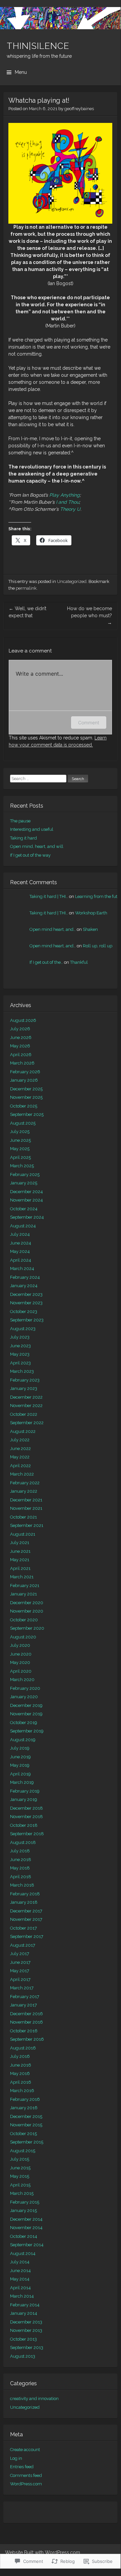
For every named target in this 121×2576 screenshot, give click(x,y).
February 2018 (25, 1894)
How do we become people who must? (89, 616)
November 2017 (26, 1919)
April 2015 (20, 2185)
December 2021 (26, 1500)
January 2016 (24, 2108)
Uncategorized (72, 581)
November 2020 (27, 1611)
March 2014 (22, 2296)
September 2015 (27, 2142)
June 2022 (20, 1449)
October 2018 (24, 1825)
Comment (89, 722)
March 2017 (22, 1988)
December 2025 (26, 1089)
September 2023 (27, 1320)
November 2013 (26, 2330)
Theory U (70, 509)
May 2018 (20, 1868)
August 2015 (23, 2151)
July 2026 (20, 1029)
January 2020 (24, 1697)
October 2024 (24, 1209)
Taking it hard (23, 838)
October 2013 (23, 2339)
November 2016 (26, 2022)
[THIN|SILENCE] (60, 18)
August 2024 (23, 1226)
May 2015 (20, 2176)
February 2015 (25, 2202)
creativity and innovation (34, 2399)
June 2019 (20, 1757)
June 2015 (20, 2168)
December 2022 (26, 1397)
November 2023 (26, 1303)
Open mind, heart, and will (37, 846)
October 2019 (24, 1723)
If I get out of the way (30, 855)
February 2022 (25, 1483)
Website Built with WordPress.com (43, 2552)
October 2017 (23, 1928)
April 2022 (20, 1466)
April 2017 (20, 1979)
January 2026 (24, 1080)
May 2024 (20, 1251)
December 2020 (27, 1603)
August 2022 (23, 1431)
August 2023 (23, 1329)
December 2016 (26, 2014)
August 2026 (23, 1020)
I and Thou (68, 502)
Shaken (90, 929)
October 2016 (24, 2031)
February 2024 (25, 1277)
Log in (16, 2458)
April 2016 (21, 2082)
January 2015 (23, 2210)
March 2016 (22, 2091)
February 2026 (25, 1072)
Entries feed (22, 2467)
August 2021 (23, 1534)
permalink (26, 588)
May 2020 (20, 1662)
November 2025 (26, 1097)
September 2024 (27, 1217)
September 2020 (27, 1628)
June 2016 (21, 2065)
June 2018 (21, 1860)
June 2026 (21, 1037)
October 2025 (24, 1106)
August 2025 (23, 1123)
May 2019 (20, 1765)
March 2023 (22, 1371)
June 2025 (20, 1140)
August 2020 (23, 1637)
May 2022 (20, 1457)
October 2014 (24, 2236)
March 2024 (22, 1269)
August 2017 (23, 1945)
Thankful (79, 962)
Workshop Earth (91, 913)
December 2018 (26, 1808)
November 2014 (26, 2228)
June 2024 (21, 1243)
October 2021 (23, 1517)
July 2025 (20, 1132)
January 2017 (23, 2005)
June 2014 (20, 2271)
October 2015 (23, 2134)
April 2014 (20, 2288)
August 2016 (23, 2048)
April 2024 (21, 1260)
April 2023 (20, 1363)
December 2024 (26, 1192)
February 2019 (25, 1791)
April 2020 (21, 1671)
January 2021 (23, 1594)
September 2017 (27, 1936)
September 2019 (27, 1731)
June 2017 (20, 1962)
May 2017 (20, 1971)
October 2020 (24, 1620)
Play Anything (65, 495)
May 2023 (20, 1354)
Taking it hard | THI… (49, 896)
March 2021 (22, 1577)
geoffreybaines (79, 109)
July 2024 (20, 1234)
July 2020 (20, 1645)
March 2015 (22, 2193)
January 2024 (24, 1286)
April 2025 (20, 1157)
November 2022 (26, 1406)
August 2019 (23, 1740)
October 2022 (24, 1414)
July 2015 (20, 2159)
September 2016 (27, 2039)
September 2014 (27, 2245)
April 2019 (20, 1774)
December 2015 (26, 2116)
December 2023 (26, 1294)
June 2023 (20, 1346)
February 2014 (25, 2305)
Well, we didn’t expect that (27, 612)
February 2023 (25, 1380)
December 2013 (26, 2322)
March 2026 (22, 1063)
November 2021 (26, 1508)
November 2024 (26, 1200)
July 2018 (20, 1851)
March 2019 (22, 1782)
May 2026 (20, 1046)
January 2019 (24, 1799)
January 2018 (24, 1902)
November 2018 (26, 1817)
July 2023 (20, 1337)
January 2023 (24, 1388)
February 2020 (25, 1688)
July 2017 (20, 1954)
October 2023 (24, 1312)
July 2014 (20, 2262)
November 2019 (26, 1714)
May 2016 (20, 2073)
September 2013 (27, 2347)
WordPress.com (26, 2484)
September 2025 (27, 1114)
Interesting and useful (32, 829)
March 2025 (22, 1166)
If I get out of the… (46, 962)
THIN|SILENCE (38, 46)
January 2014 (24, 2313)
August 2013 (23, 2356)
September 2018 (27, 1834)
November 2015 (26, 2125)
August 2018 (23, 1842)
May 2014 (20, 2279)
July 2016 (20, 2056)
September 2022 (27, 1423)
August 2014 (23, 2253)
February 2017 (25, 1997)
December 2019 (26, 1705)
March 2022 (22, 1474)
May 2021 (20, 1560)
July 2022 (20, 1440)
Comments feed (26, 2475)
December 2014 (26, 2219)
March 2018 (22, 1885)
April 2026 (21, 1055)
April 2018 (21, 1877)
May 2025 (20, 1149)
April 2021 (20, 1568)
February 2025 (25, 1174)
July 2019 (20, 1748)
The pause (20, 821)
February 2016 (25, 2099)
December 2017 (26, 1911)
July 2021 (20, 1543)
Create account (25, 2450)
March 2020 (22, 1680)
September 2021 (27, 1525)
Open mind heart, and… (53, 929)
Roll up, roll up (98, 946)
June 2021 (20, 1551)
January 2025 (24, 1183)
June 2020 (21, 1654)
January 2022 (24, 1491)
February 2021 (25, 1586)
